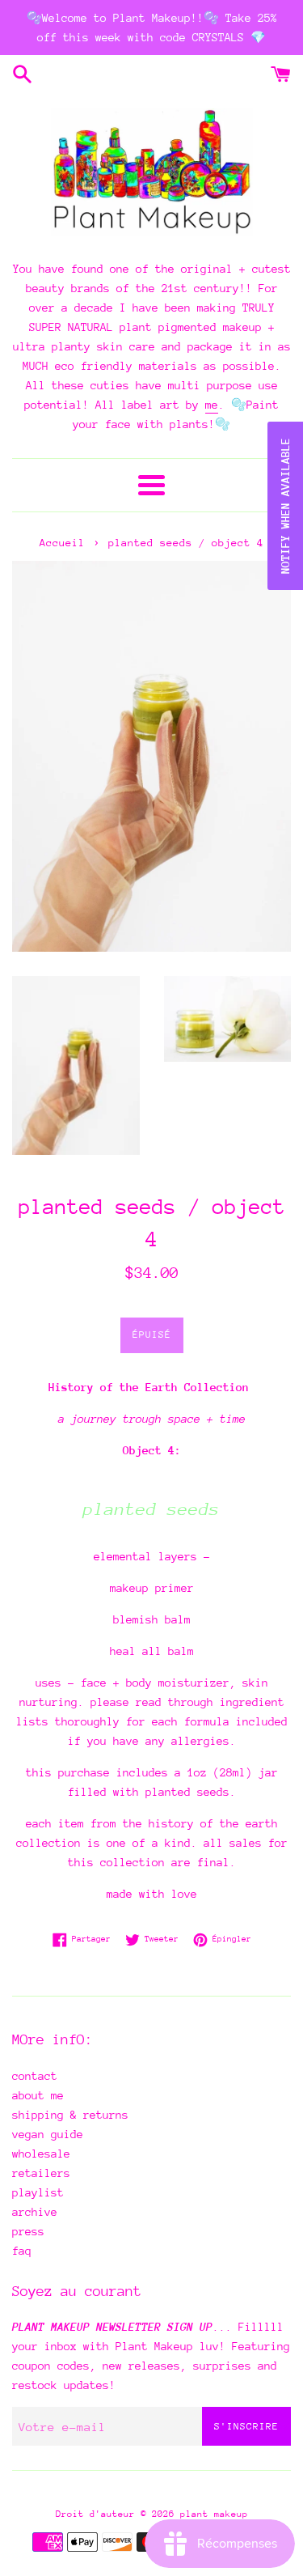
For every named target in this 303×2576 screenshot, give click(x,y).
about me (38, 2095)
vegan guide (48, 2134)
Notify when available (285, 506)
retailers (41, 2173)
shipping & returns (70, 2115)
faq (22, 2251)
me (212, 405)
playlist (38, 2192)
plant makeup (214, 2514)
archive (35, 2212)
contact (35, 2076)
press (28, 2231)
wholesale (41, 2154)
